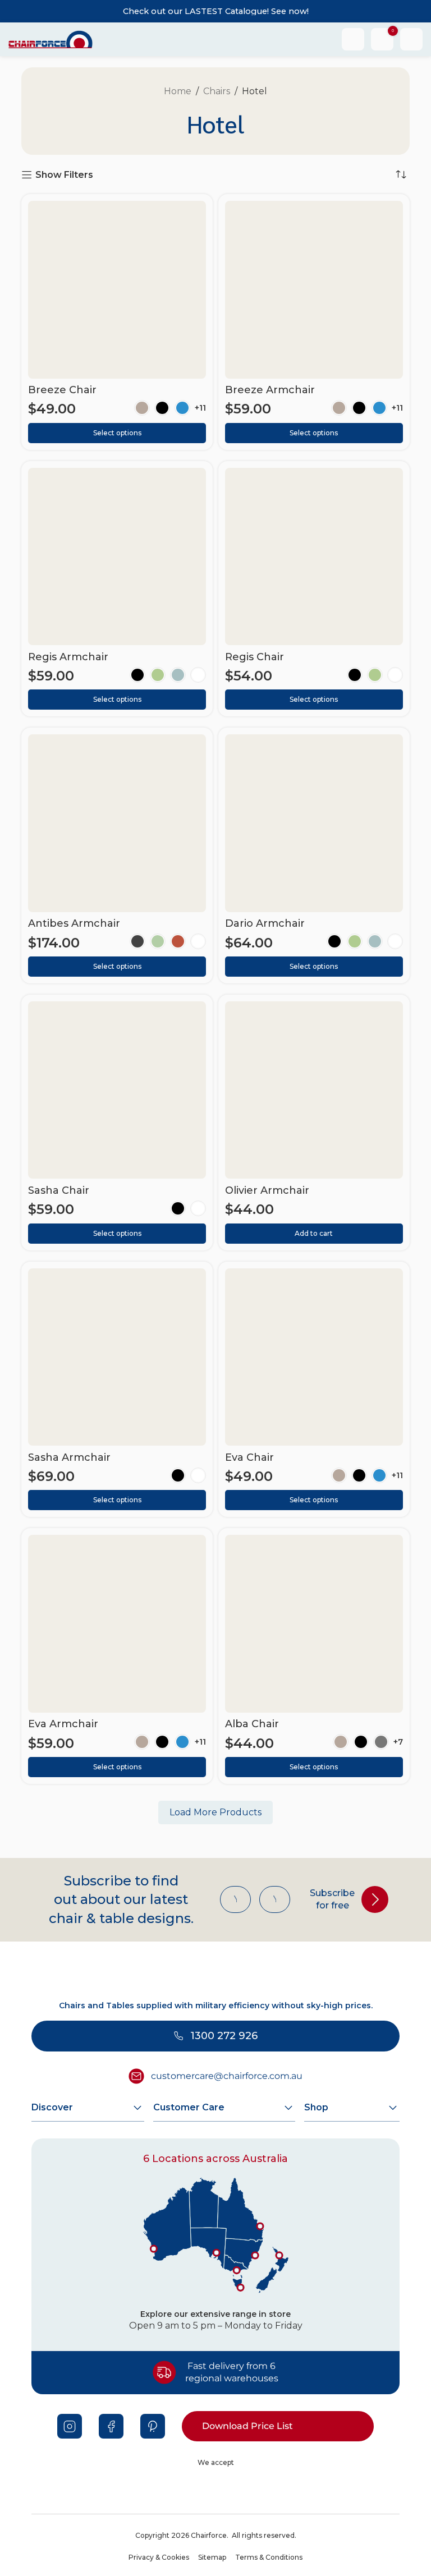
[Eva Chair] (314, 1357)
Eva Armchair (63, 1724)
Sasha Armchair (69, 1457)
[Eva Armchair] (117, 1624)
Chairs (217, 91)
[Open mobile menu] (411, 39)
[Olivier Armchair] (314, 1090)
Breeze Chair (62, 390)
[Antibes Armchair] (117, 823)
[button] (314, 1234)
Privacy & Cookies (159, 2557)
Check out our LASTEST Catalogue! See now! (216, 11)
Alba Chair (252, 1724)
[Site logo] (51, 38)
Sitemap (212, 2557)
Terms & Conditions (269, 2557)
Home (178, 91)
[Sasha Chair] (117, 1090)
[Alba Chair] (314, 1624)
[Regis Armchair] (117, 557)
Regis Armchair (68, 657)
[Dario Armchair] (314, 823)
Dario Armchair (265, 923)
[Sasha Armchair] (117, 1357)
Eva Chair (249, 1457)
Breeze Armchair (270, 390)
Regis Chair (255, 657)
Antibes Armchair (74, 923)
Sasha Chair (59, 1190)
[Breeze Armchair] (314, 290)
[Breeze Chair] (117, 290)
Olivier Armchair (267, 1190)
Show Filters (64, 175)
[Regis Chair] (314, 557)
